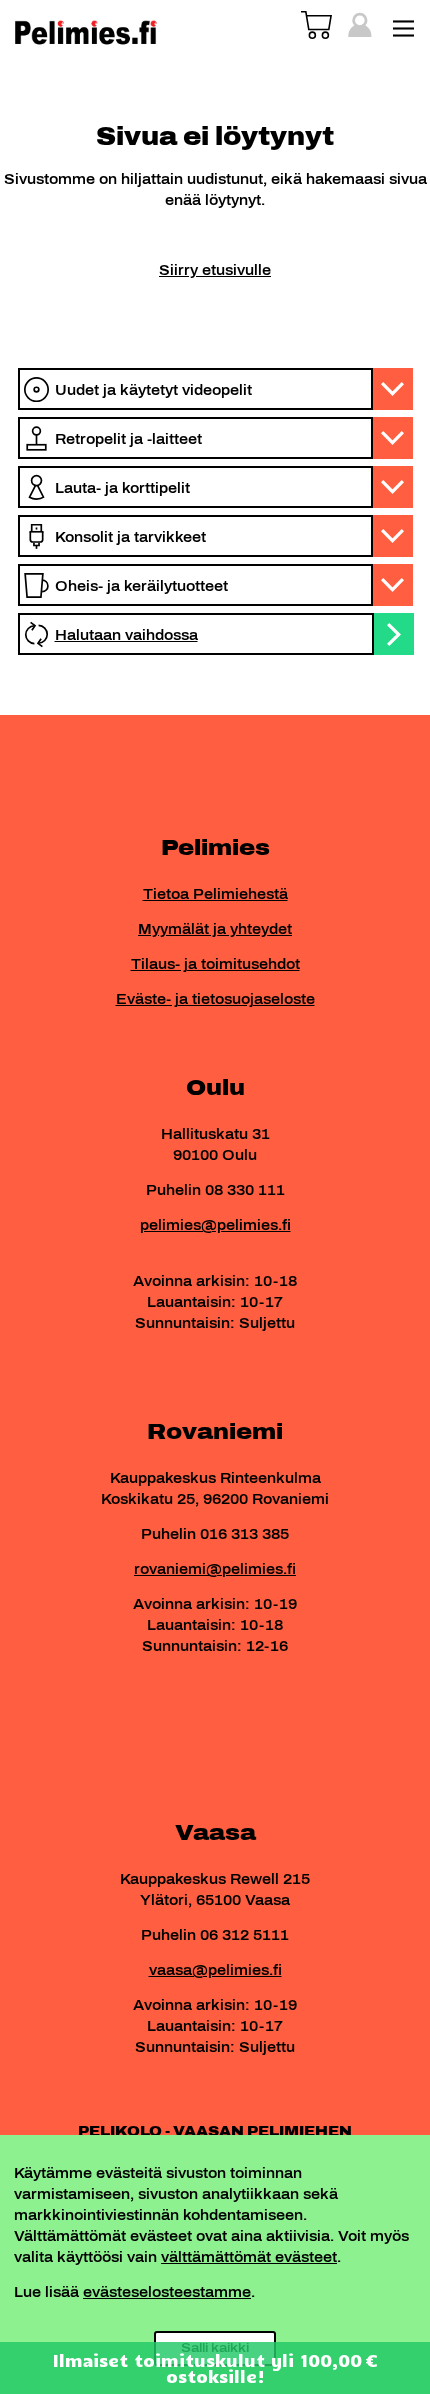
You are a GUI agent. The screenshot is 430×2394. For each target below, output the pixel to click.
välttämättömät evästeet (249, 2257)
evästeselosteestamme (167, 2292)
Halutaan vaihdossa (126, 635)
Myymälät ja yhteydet (215, 929)
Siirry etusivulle (215, 270)
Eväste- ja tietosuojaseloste (215, 999)
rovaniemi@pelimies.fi (215, 1569)
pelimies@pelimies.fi (215, 1225)
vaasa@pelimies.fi (215, 1970)
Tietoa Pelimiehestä (215, 894)
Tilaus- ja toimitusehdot (215, 964)
